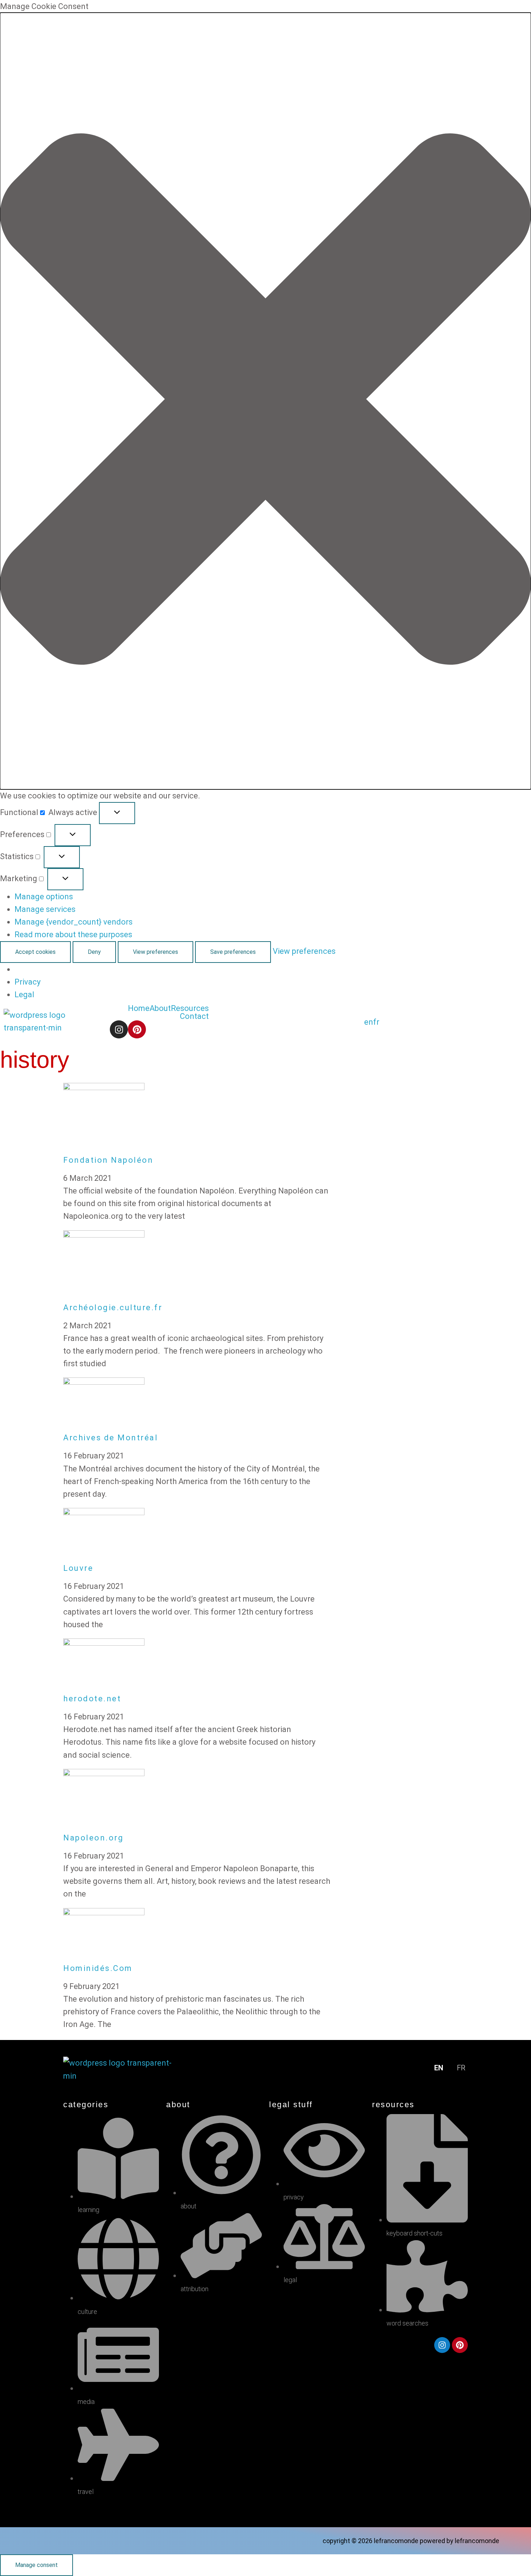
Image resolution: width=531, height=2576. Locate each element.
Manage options (44, 897)
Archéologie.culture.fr (113, 1308)
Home (139, 1008)
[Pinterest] (137, 1029)
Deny (94, 952)
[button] (265, 401)
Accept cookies (35, 952)
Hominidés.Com (98, 1968)
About (160, 1008)
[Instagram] (119, 1029)
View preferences (156, 952)
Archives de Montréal (111, 1438)
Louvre (78, 1568)
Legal (24, 995)
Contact (194, 1016)
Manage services (45, 909)
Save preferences (233, 952)
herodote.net (92, 1699)
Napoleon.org (93, 1838)
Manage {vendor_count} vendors (74, 922)
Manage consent (36, 2565)
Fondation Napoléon (108, 1160)
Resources (190, 1008)
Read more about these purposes (73, 935)
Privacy (27, 982)
